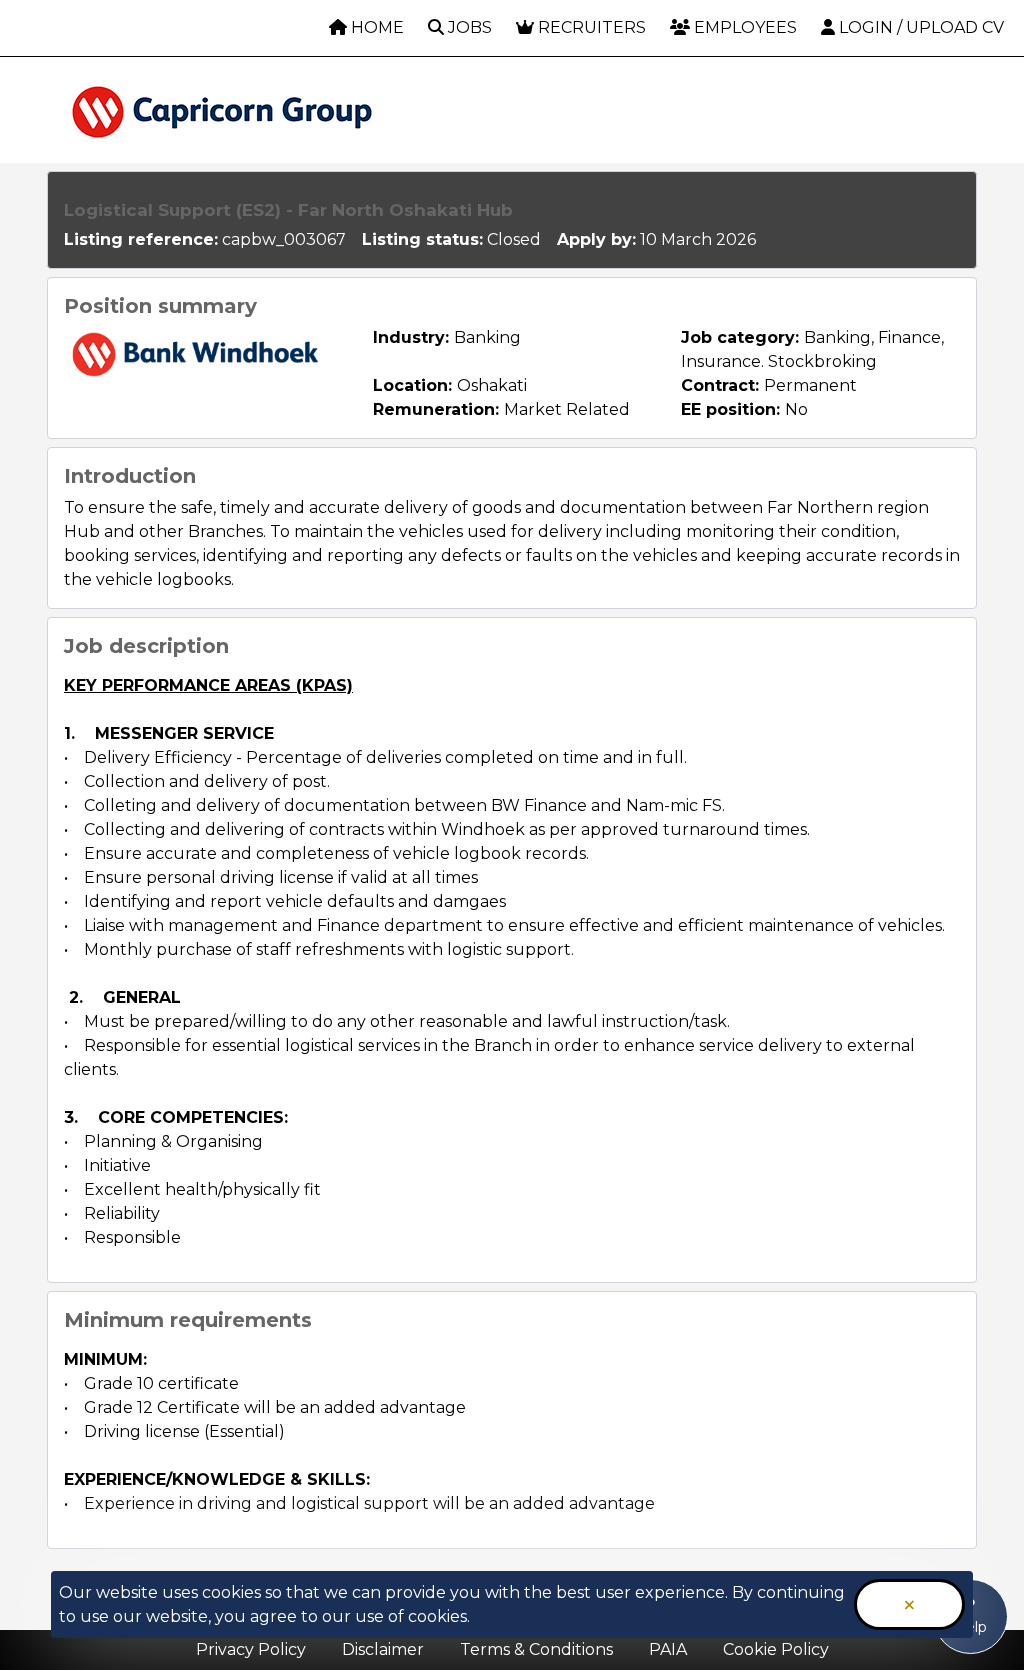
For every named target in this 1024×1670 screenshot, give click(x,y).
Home (375, 27)
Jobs (468, 27)
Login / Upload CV (919, 27)
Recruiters (590, 27)
